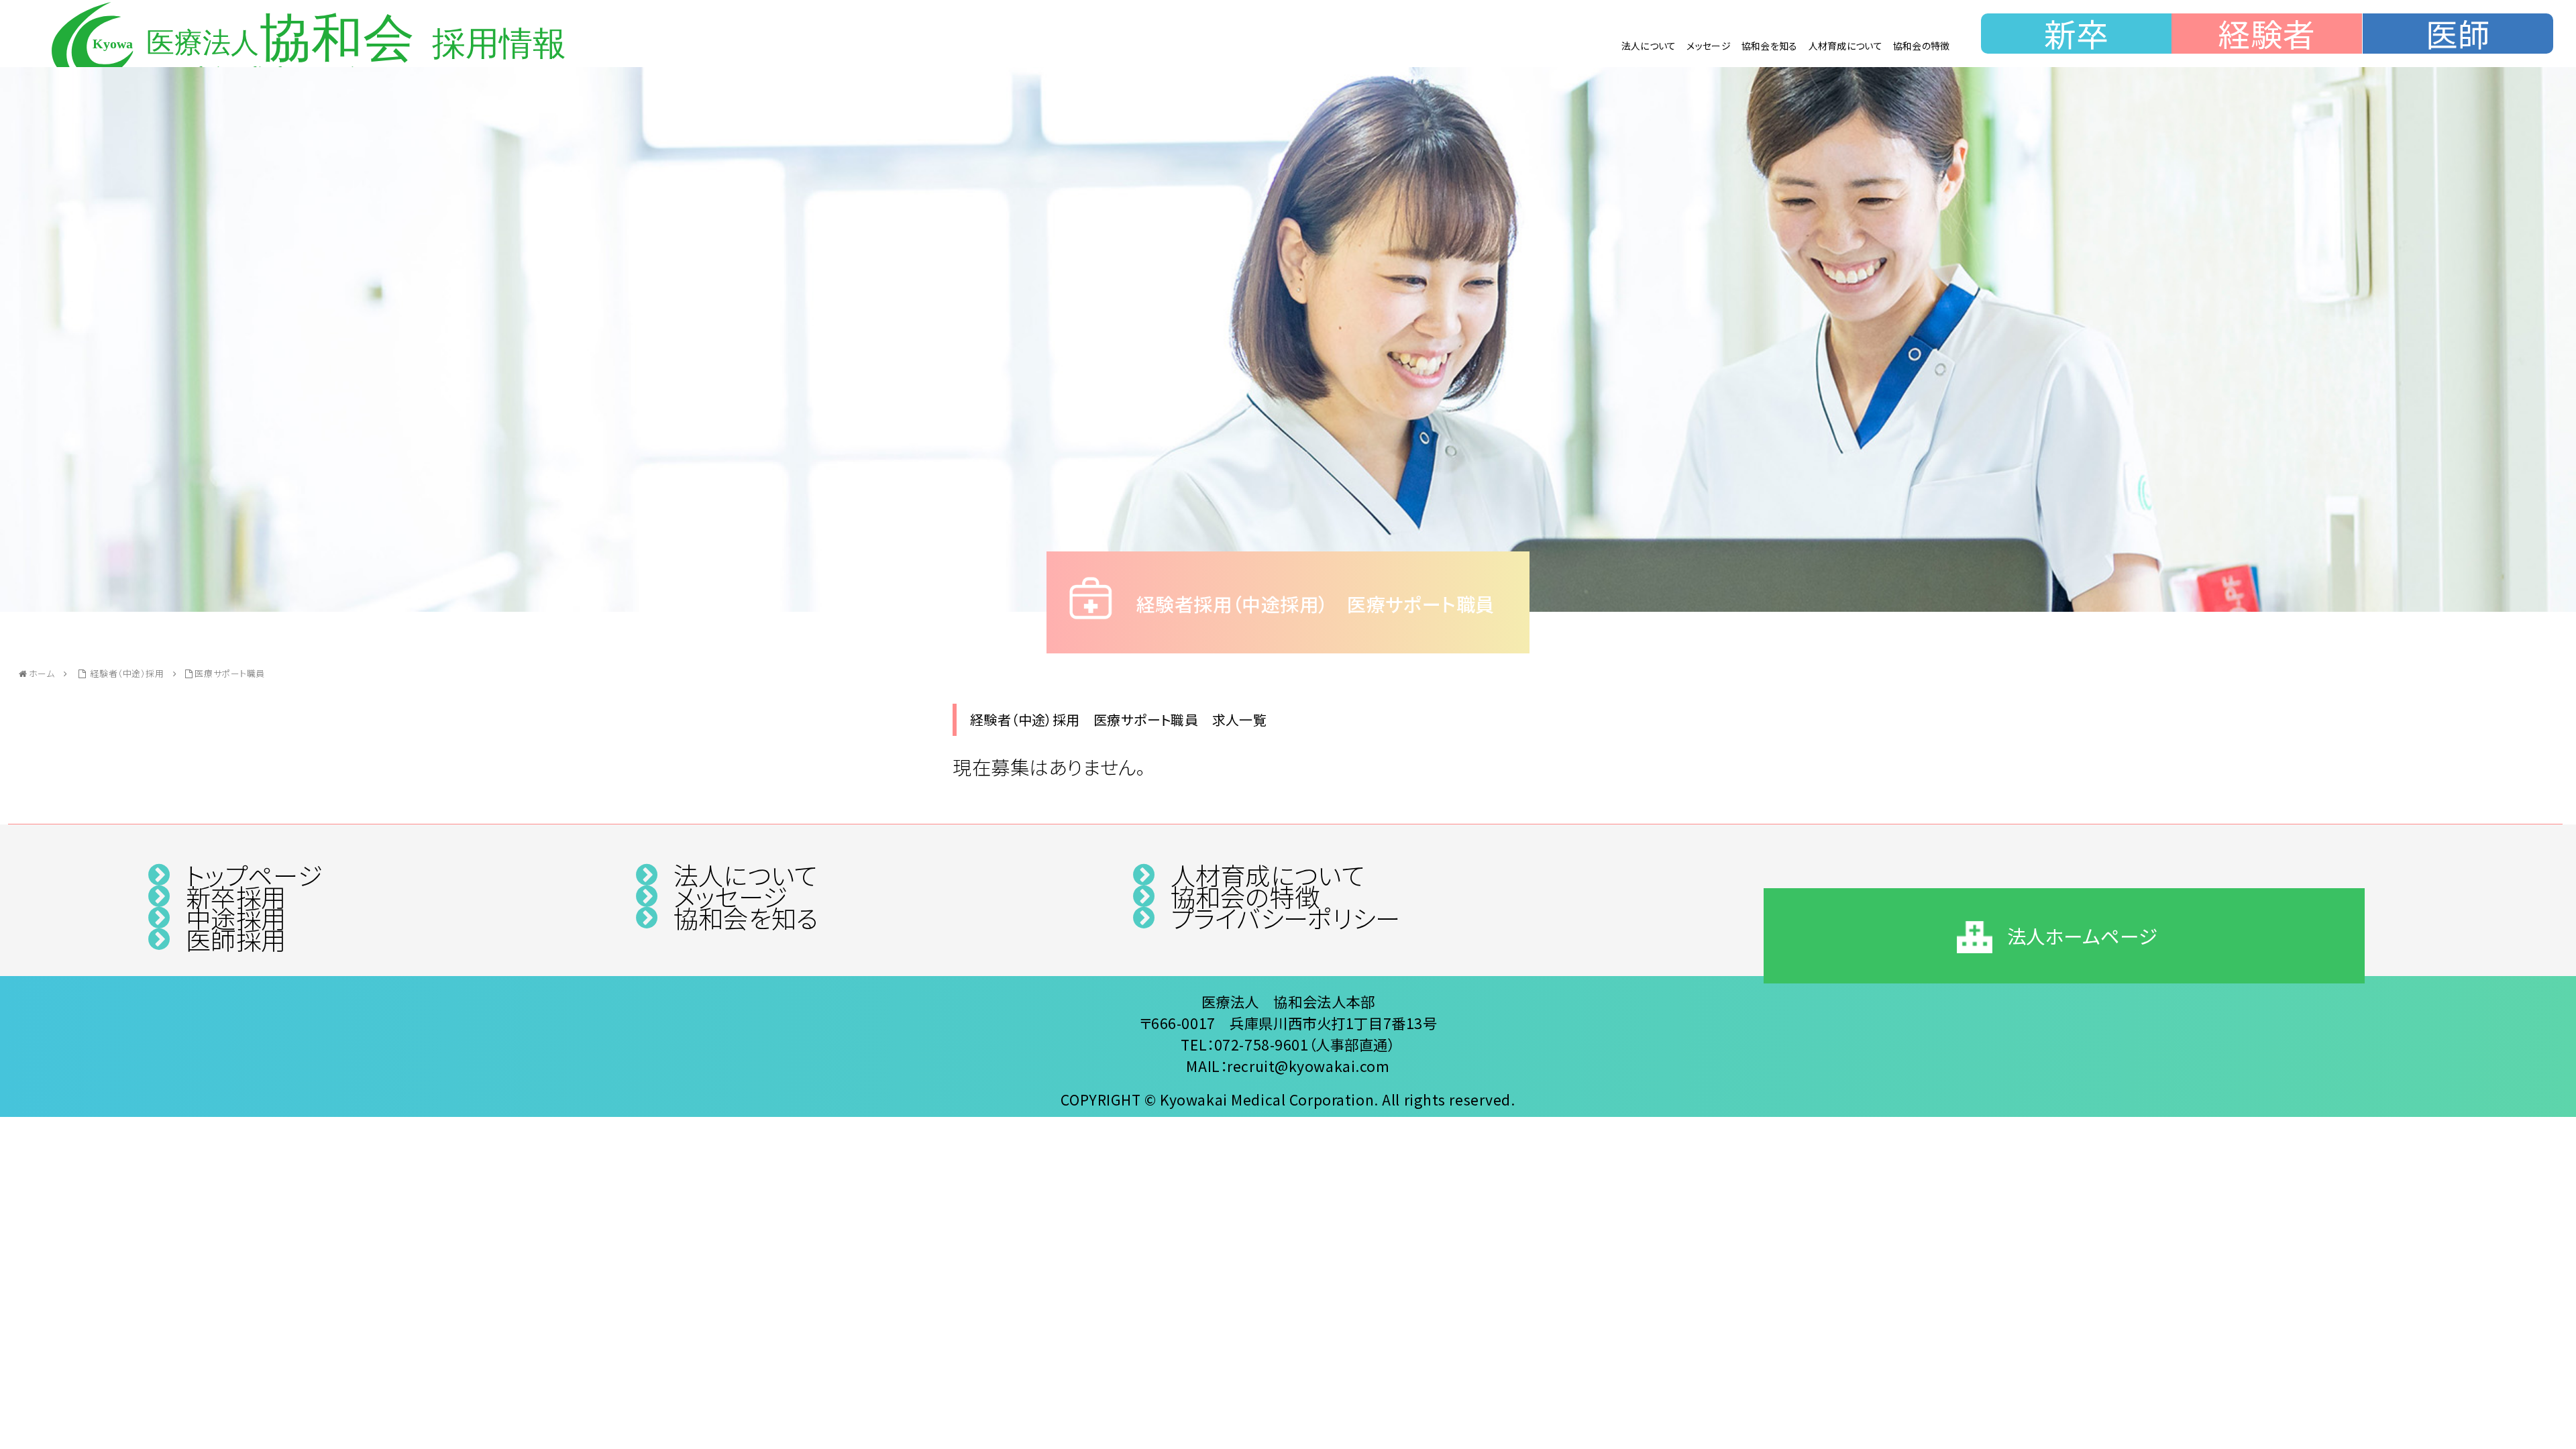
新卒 (2077, 34)
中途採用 (236, 918)
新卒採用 (236, 896)
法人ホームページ (2082, 935)
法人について (1649, 46)
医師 (2458, 34)
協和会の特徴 (1922, 46)
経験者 (2267, 34)
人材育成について (1845, 46)
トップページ (254, 875)
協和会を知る (1770, 46)
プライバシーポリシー (1285, 918)
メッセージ (1708, 46)
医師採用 (236, 939)
